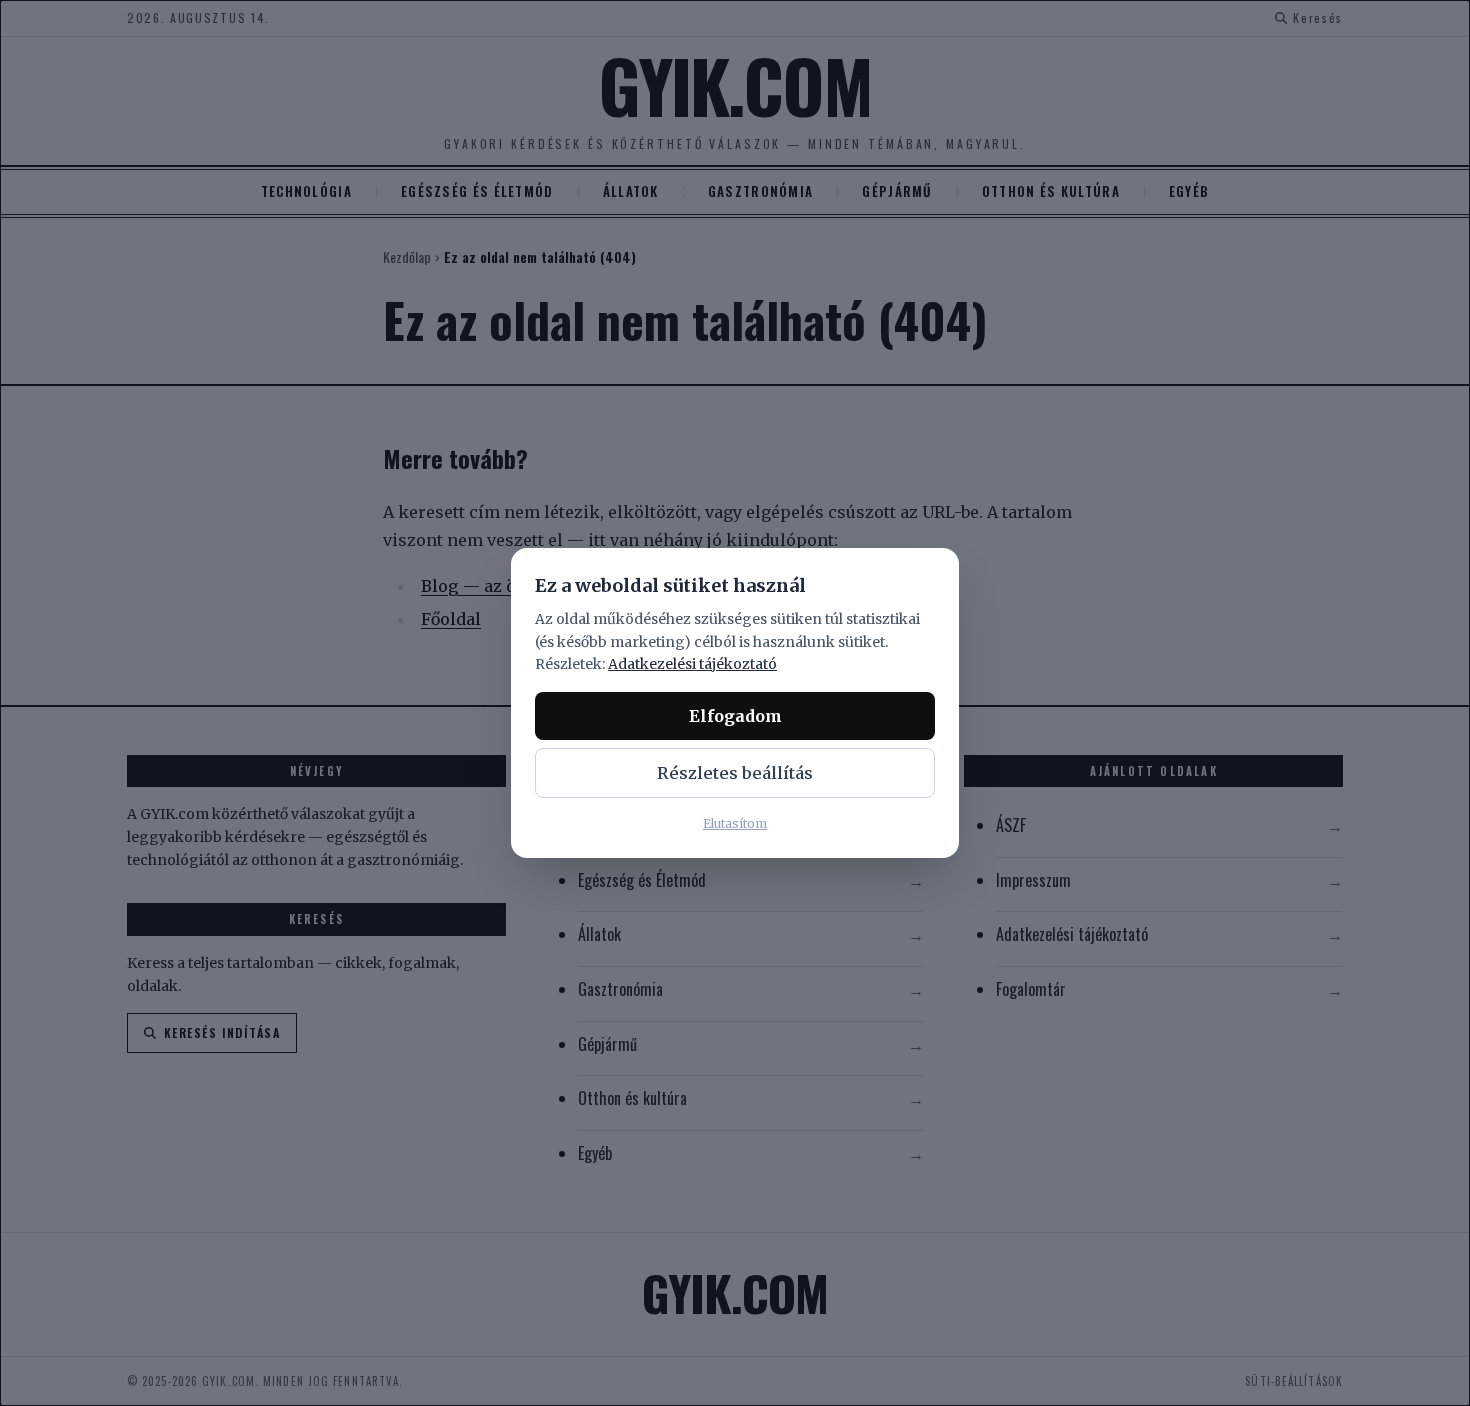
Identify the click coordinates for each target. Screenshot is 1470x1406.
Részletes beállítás (735, 773)
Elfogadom (735, 716)
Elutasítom (735, 823)
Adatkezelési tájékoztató (692, 664)
